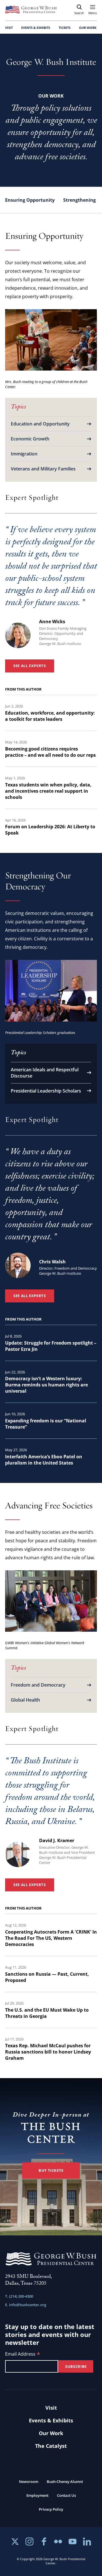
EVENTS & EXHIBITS (36, 28)
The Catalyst (51, 2446)
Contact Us (66, 2495)
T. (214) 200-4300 (19, 2296)
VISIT (9, 28)
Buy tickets (51, 2170)
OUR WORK (88, 28)
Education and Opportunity (40, 424)
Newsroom (29, 2482)
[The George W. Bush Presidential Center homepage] (31, 10)
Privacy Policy (51, 2509)
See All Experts (30, 666)
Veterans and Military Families (43, 469)
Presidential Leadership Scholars (46, 1091)
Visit (51, 2408)
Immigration (24, 454)
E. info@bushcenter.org (26, 2305)
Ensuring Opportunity (30, 200)
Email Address (23, 2354)
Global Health (25, 1700)
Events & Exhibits (51, 2420)
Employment (37, 2495)
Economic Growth (30, 439)
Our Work (51, 2433)
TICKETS (65, 28)
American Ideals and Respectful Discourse (45, 1073)
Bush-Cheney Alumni (65, 2482)
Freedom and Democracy (38, 1685)
